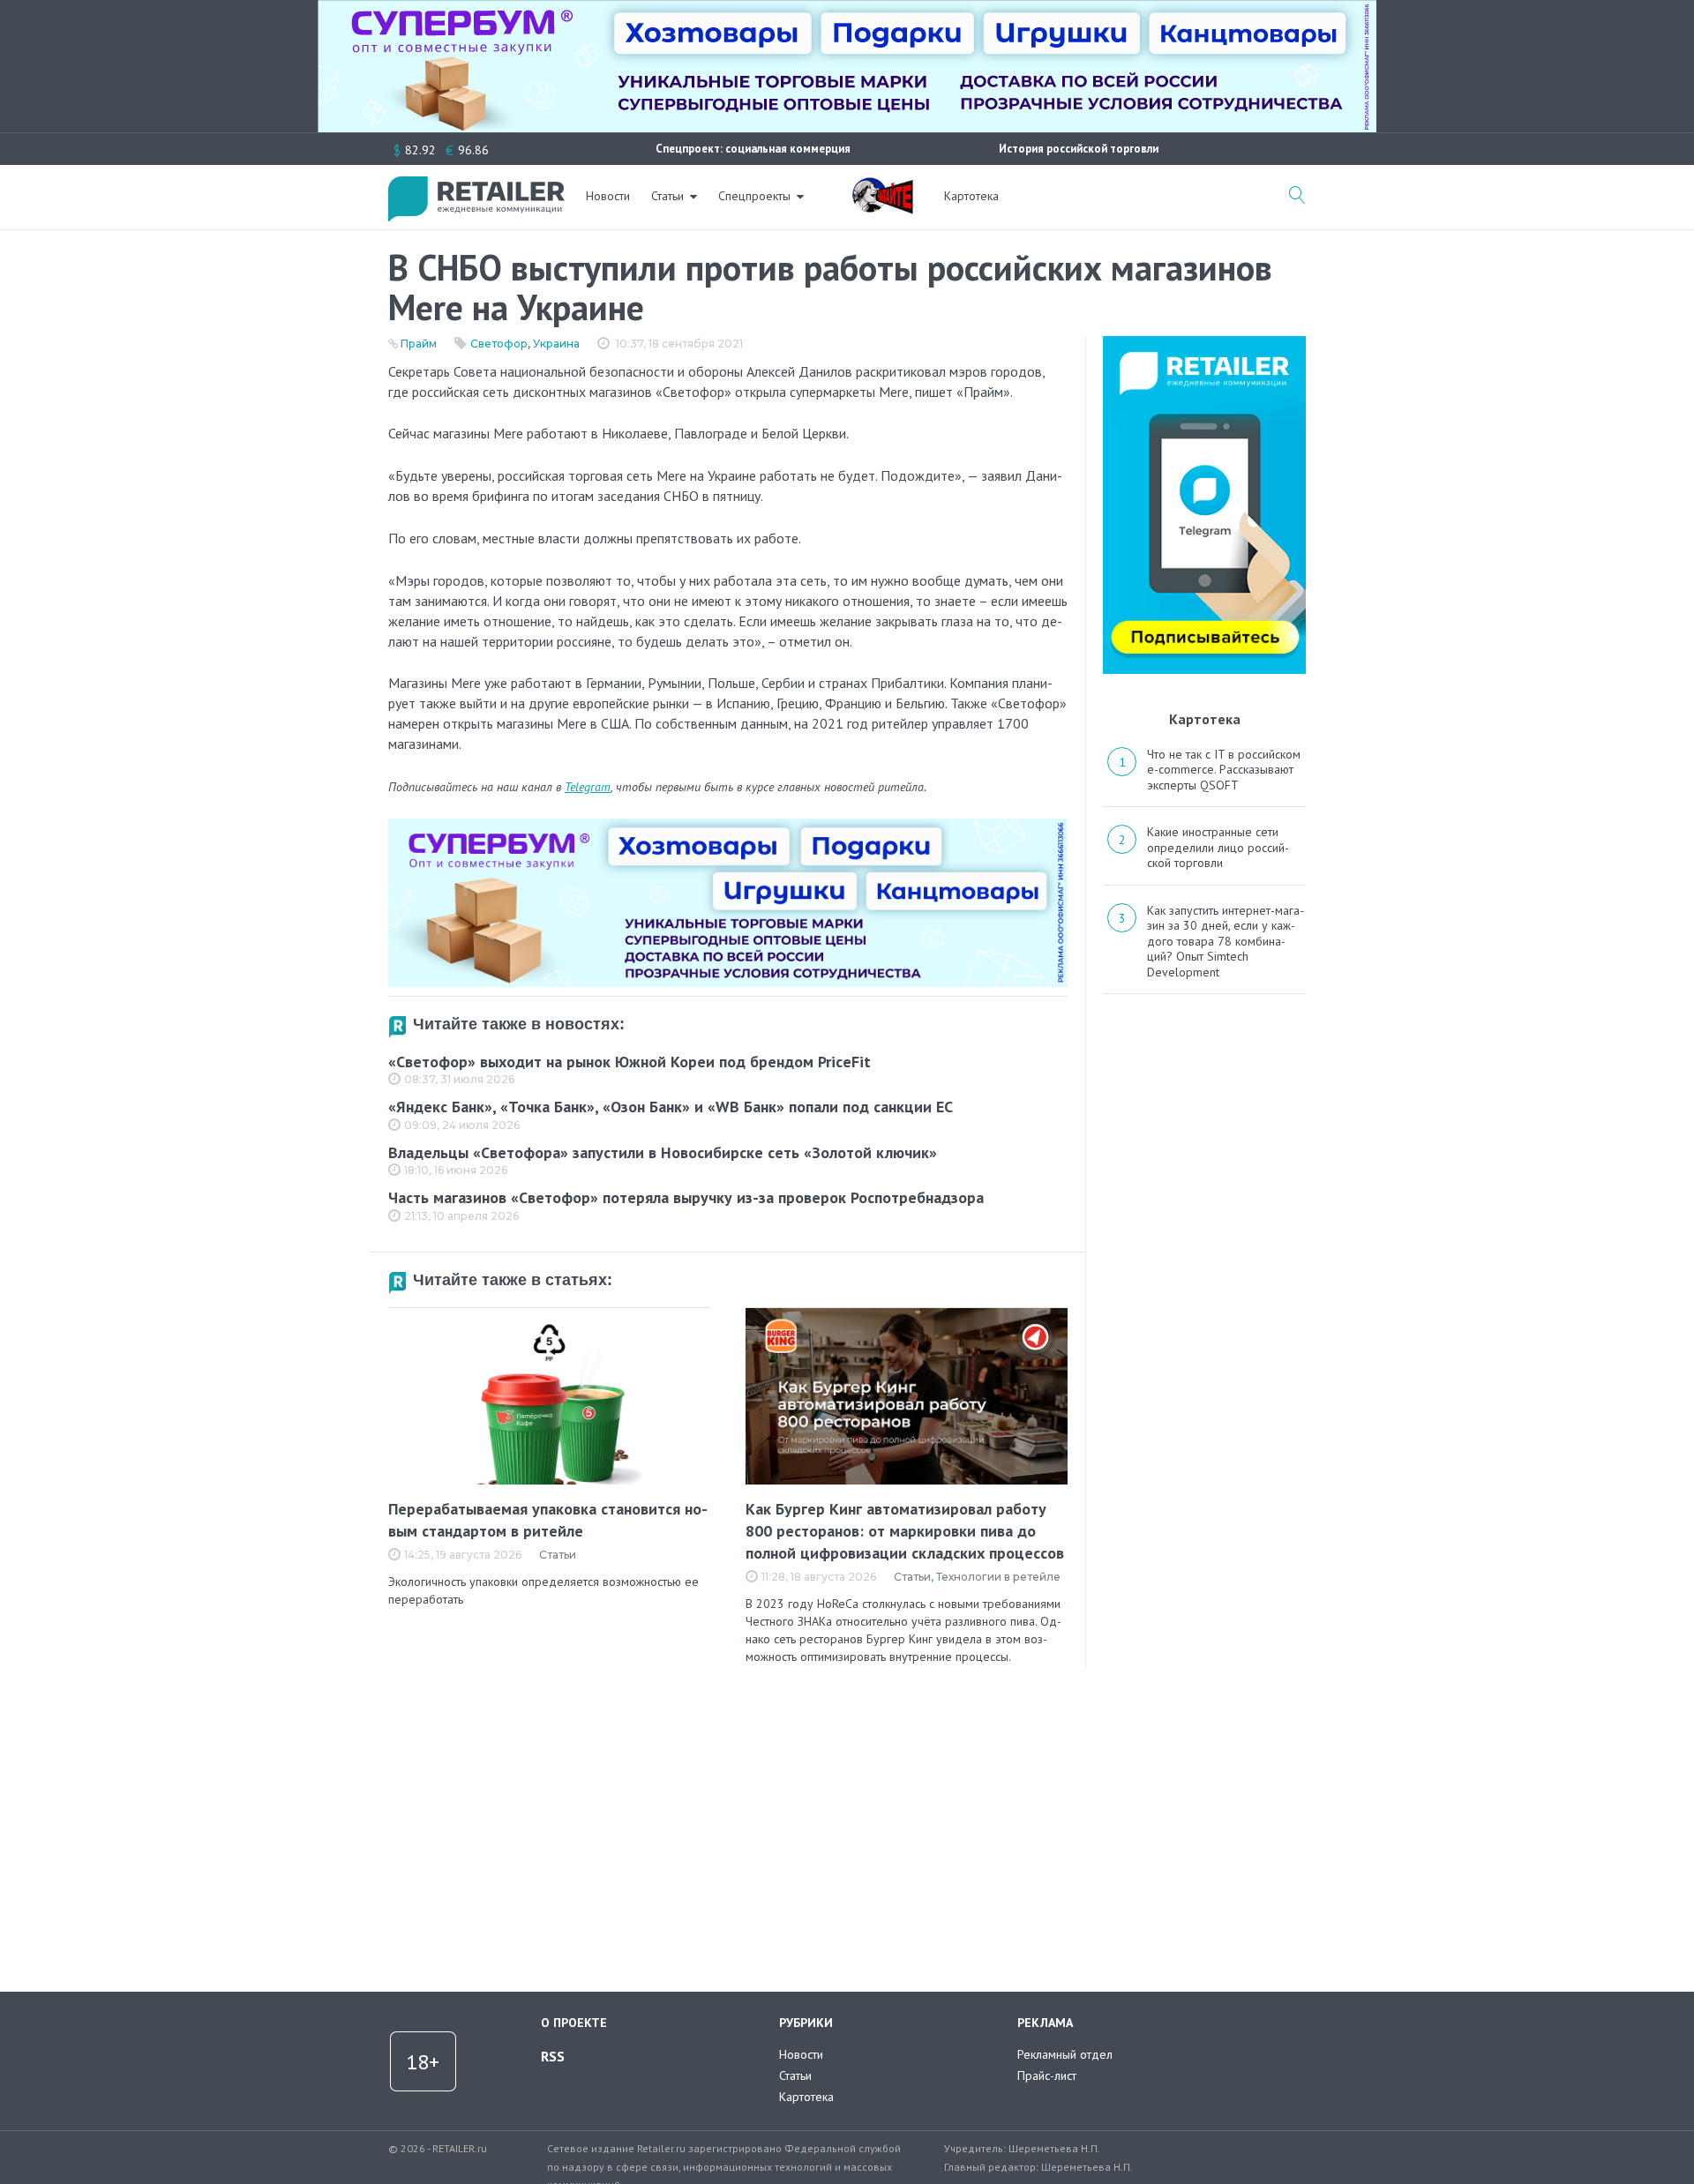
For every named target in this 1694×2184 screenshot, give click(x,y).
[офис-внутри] (728, 826)
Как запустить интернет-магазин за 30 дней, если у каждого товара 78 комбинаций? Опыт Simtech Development (1226, 941)
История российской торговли (1079, 149)
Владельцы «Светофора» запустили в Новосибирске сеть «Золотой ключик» (663, 1152)
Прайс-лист (1047, 2076)
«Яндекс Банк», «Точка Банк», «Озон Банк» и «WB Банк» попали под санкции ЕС (671, 1107)
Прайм (419, 344)
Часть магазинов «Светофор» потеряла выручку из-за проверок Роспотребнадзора (686, 1197)
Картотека (971, 196)
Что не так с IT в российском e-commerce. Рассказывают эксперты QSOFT (1224, 770)
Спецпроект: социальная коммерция (753, 149)
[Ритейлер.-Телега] (1204, 342)
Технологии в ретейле (998, 1577)
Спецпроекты (754, 196)
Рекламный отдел (1065, 2054)
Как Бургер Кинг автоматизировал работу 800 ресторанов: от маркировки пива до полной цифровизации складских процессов (905, 1531)
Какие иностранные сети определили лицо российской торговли (1218, 847)
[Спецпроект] (882, 186)
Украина (556, 344)
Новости (608, 196)
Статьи (667, 196)
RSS (553, 2056)
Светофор (499, 344)
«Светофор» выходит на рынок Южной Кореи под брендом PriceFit (630, 1062)
